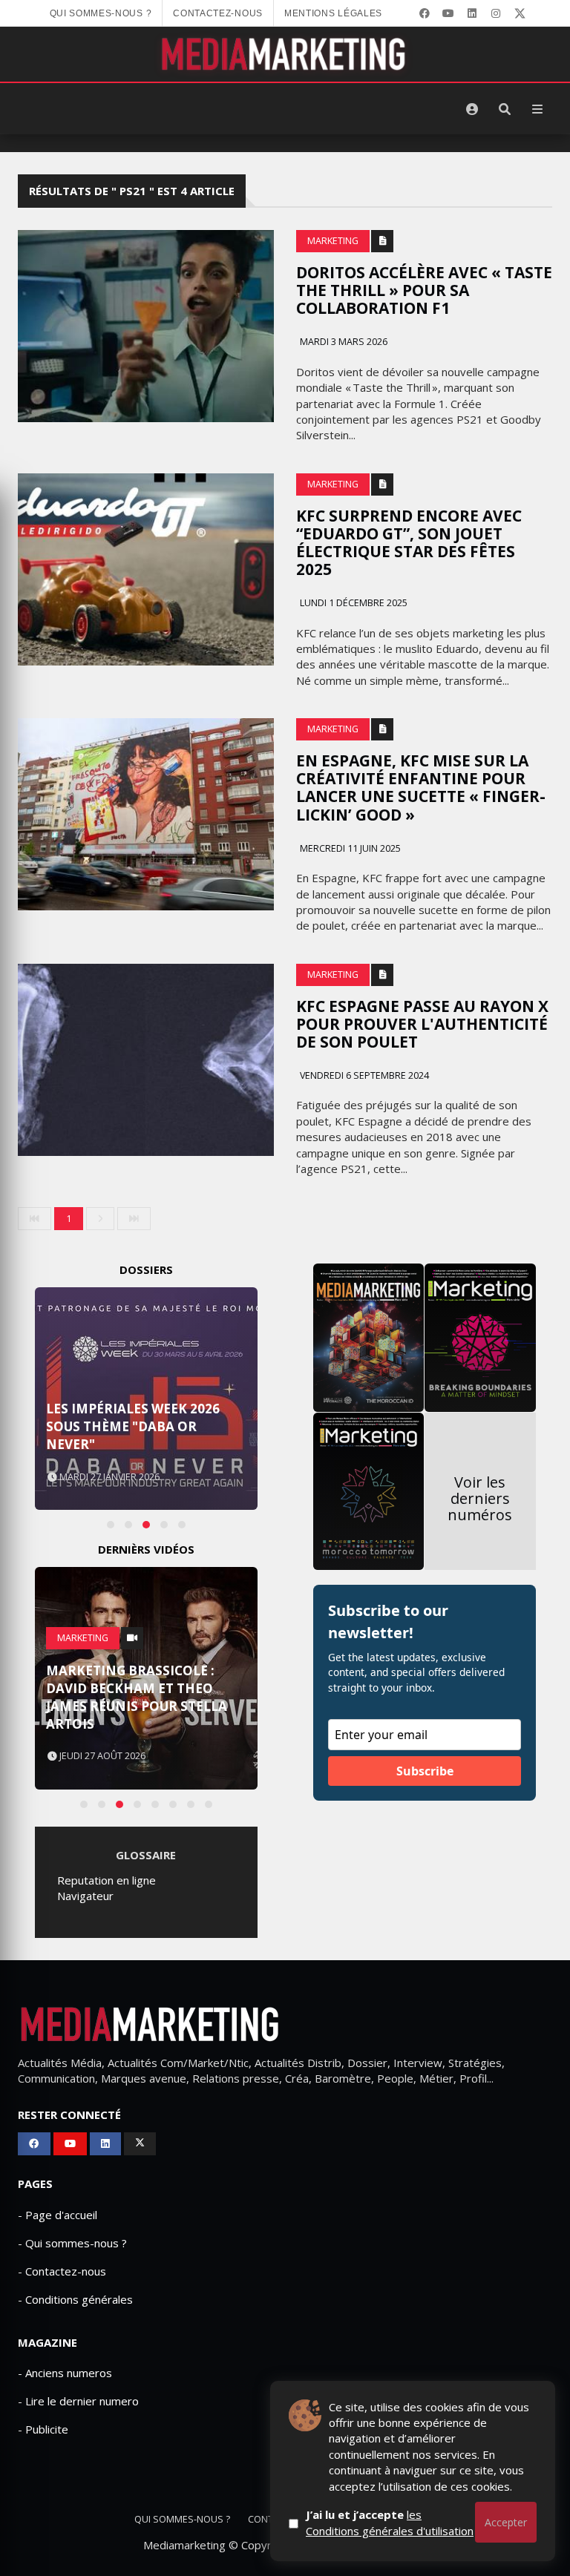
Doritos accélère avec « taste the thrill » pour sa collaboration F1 (424, 290)
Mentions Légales (333, 13)
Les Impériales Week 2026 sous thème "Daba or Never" (133, 1426)
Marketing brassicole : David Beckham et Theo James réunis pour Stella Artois (137, 1697)
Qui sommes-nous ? (101, 13)
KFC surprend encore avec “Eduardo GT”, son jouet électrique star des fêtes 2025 (409, 542)
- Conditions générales (75, 2299)
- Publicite (43, 2429)
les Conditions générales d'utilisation (390, 2522)
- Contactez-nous (62, 2271)
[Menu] (537, 109)
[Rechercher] (505, 109)
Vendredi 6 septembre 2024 (363, 1075)
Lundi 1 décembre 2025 (353, 603)
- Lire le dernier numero (78, 2401)
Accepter (506, 2522)
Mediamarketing (184, 2545)
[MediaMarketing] (285, 54)
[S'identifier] (472, 109)
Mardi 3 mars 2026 (343, 342)
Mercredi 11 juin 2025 (349, 848)
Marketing (333, 241)
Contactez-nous (218, 13)
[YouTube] (448, 13)
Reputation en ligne (107, 1880)
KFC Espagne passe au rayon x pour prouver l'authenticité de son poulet (422, 1024)
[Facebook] (425, 13)
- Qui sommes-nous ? (72, 2243)
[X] (520, 13)
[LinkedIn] (472, 13)
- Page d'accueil (58, 2215)
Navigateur (85, 1896)
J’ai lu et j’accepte (390, 2522)
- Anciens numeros (65, 2373)
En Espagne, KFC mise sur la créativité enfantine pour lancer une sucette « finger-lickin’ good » (421, 787)
